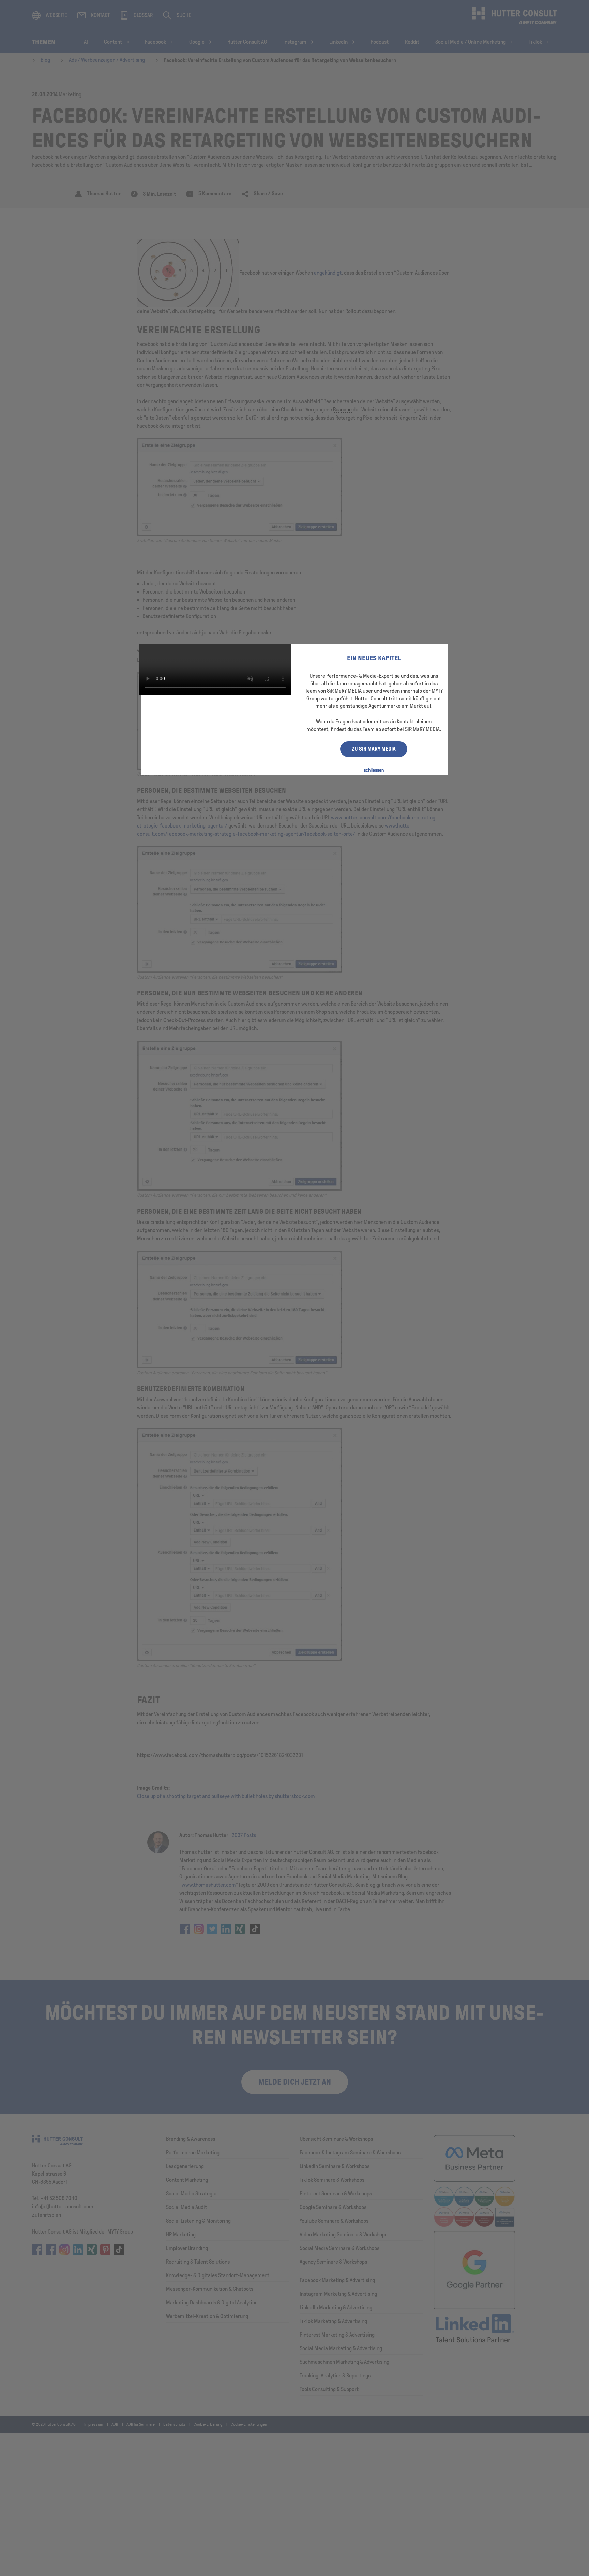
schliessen (374, 770)
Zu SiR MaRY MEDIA (374, 749)
